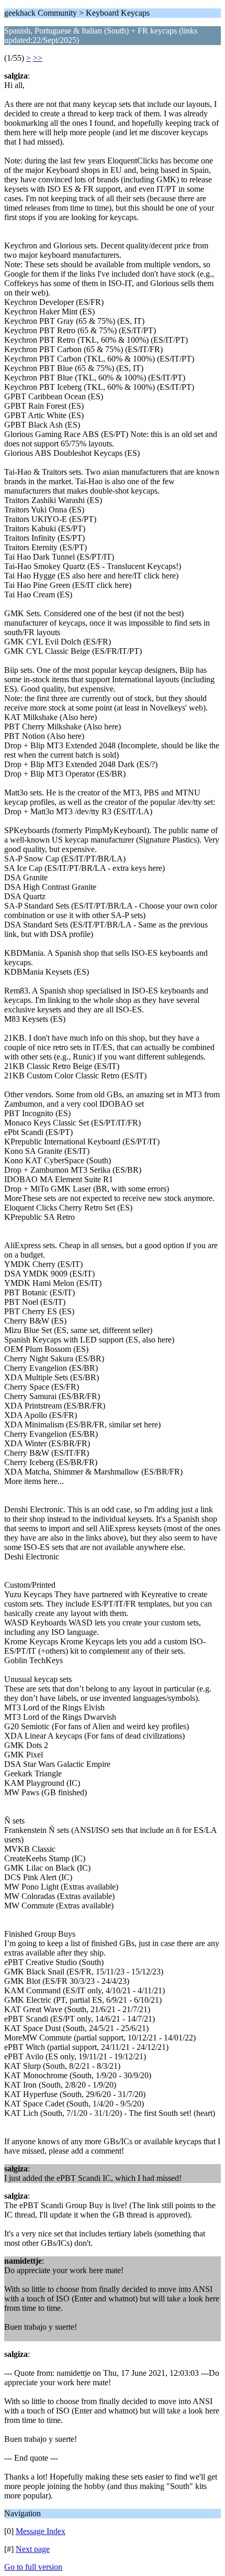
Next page (33, 2549)
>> (38, 58)
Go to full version (33, 2567)
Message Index (41, 2531)
